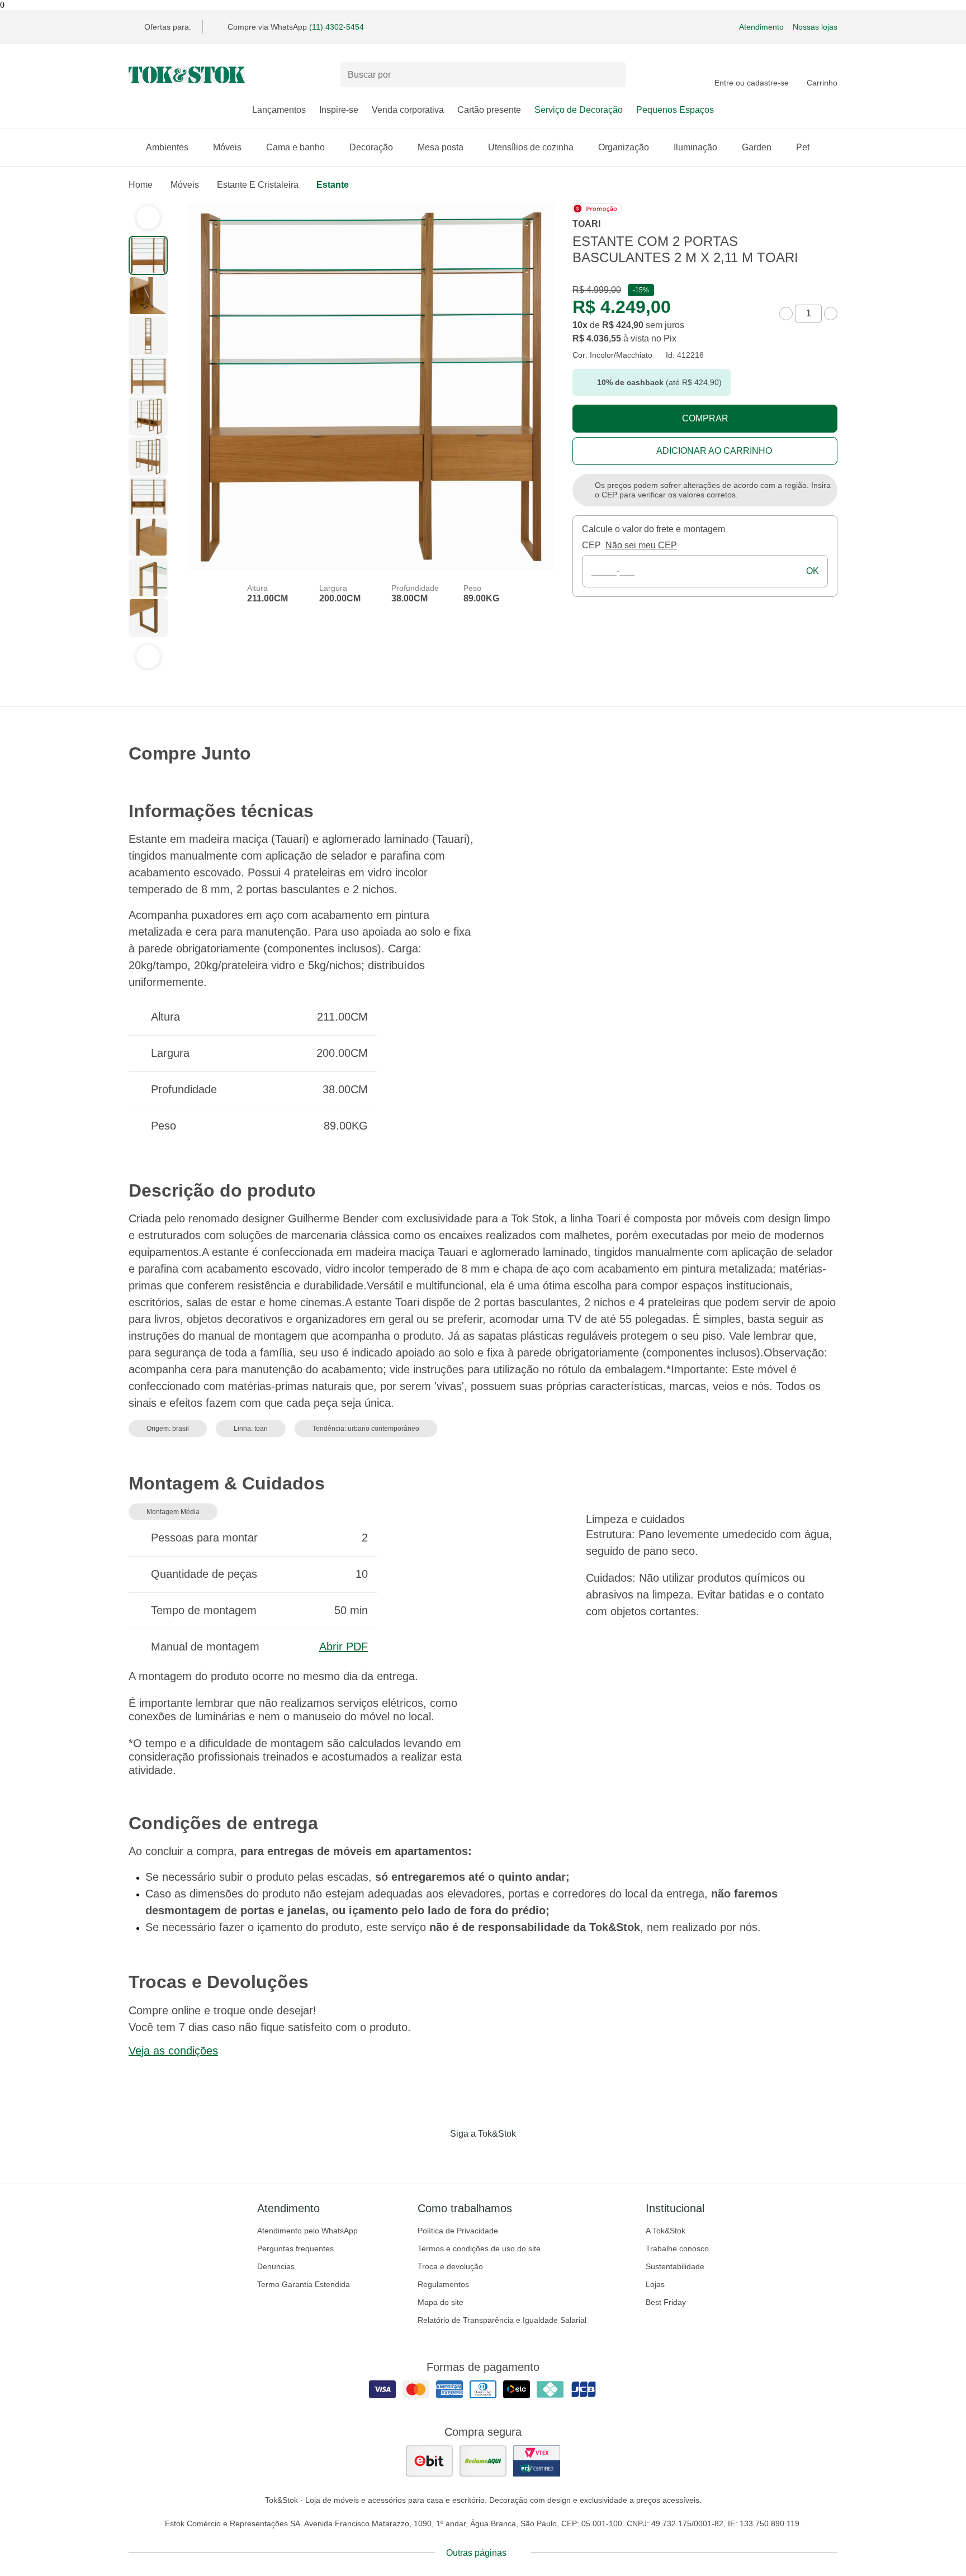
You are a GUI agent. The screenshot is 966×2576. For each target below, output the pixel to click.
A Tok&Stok (666, 2231)
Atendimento (761, 27)
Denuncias (276, 2266)
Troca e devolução (450, 2266)
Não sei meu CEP (641, 545)
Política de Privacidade (458, 2231)
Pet (803, 147)
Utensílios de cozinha (531, 147)
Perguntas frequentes (295, 2248)
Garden (757, 147)
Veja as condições (173, 2051)
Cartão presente (489, 110)
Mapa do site (441, 2302)
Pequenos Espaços (675, 110)
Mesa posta (441, 147)
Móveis (227, 147)
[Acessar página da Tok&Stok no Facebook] (436, 2157)
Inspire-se (339, 110)
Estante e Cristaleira (258, 185)
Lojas (655, 2284)
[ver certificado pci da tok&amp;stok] (537, 2461)
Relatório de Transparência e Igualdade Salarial (502, 2320)
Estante (333, 185)
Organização (624, 147)
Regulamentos (443, 2284)
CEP (591, 545)
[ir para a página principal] (187, 75)
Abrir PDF (344, 1647)
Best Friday (666, 2302)
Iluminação (695, 147)
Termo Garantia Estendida (304, 2284)
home (141, 185)
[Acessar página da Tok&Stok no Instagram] (467, 2157)
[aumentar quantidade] (831, 314)
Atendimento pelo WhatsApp (307, 2231)
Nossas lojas (815, 27)
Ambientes (167, 147)
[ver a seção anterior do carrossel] (148, 217)
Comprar (705, 418)
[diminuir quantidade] (786, 314)
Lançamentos (279, 110)
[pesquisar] (612, 75)
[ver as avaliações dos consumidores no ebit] (429, 2461)
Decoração (371, 147)
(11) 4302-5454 (337, 27)
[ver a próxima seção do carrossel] (148, 657)
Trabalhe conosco (677, 2248)
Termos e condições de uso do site (479, 2248)
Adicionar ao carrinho (714, 451)
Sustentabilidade (675, 2266)
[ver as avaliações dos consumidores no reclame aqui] (483, 2461)
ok (813, 571)
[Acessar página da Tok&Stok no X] (530, 2157)
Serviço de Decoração (579, 110)
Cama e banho (295, 147)
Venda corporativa (408, 110)
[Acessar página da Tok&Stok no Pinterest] (499, 2157)
